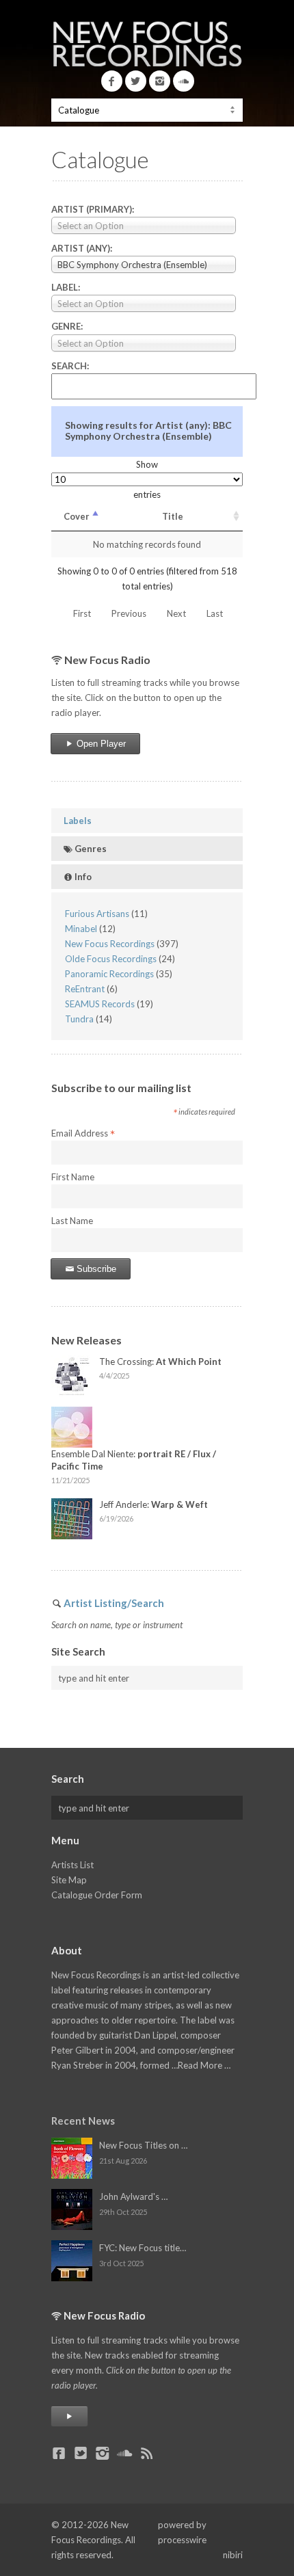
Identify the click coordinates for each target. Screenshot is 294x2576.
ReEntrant (85, 989)
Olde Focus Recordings (111, 959)
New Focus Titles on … (143, 2145)
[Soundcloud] (184, 81)
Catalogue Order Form (97, 1895)
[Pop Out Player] (69, 2416)
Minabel (81, 929)
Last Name (72, 1221)
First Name (73, 1177)
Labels (78, 821)
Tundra (79, 1019)
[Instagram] (160, 81)
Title (173, 516)
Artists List (72, 1865)
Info (82, 877)
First (82, 613)
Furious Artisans (97, 914)
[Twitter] (136, 81)
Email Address (83, 1134)
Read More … (204, 2065)
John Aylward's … (133, 2196)
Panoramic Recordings (109, 974)
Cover (77, 516)
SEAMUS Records (100, 1004)
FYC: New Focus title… (143, 2248)
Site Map (69, 1880)
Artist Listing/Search (114, 1603)
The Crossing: (160, 1362)
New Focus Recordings (110, 944)
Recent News (83, 2121)
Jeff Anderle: (153, 1504)
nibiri (233, 2555)
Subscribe (95, 1269)
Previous (129, 613)
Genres (90, 849)
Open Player (100, 744)
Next (176, 613)
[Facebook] (112, 81)
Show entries (147, 479)
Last (215, 613)
